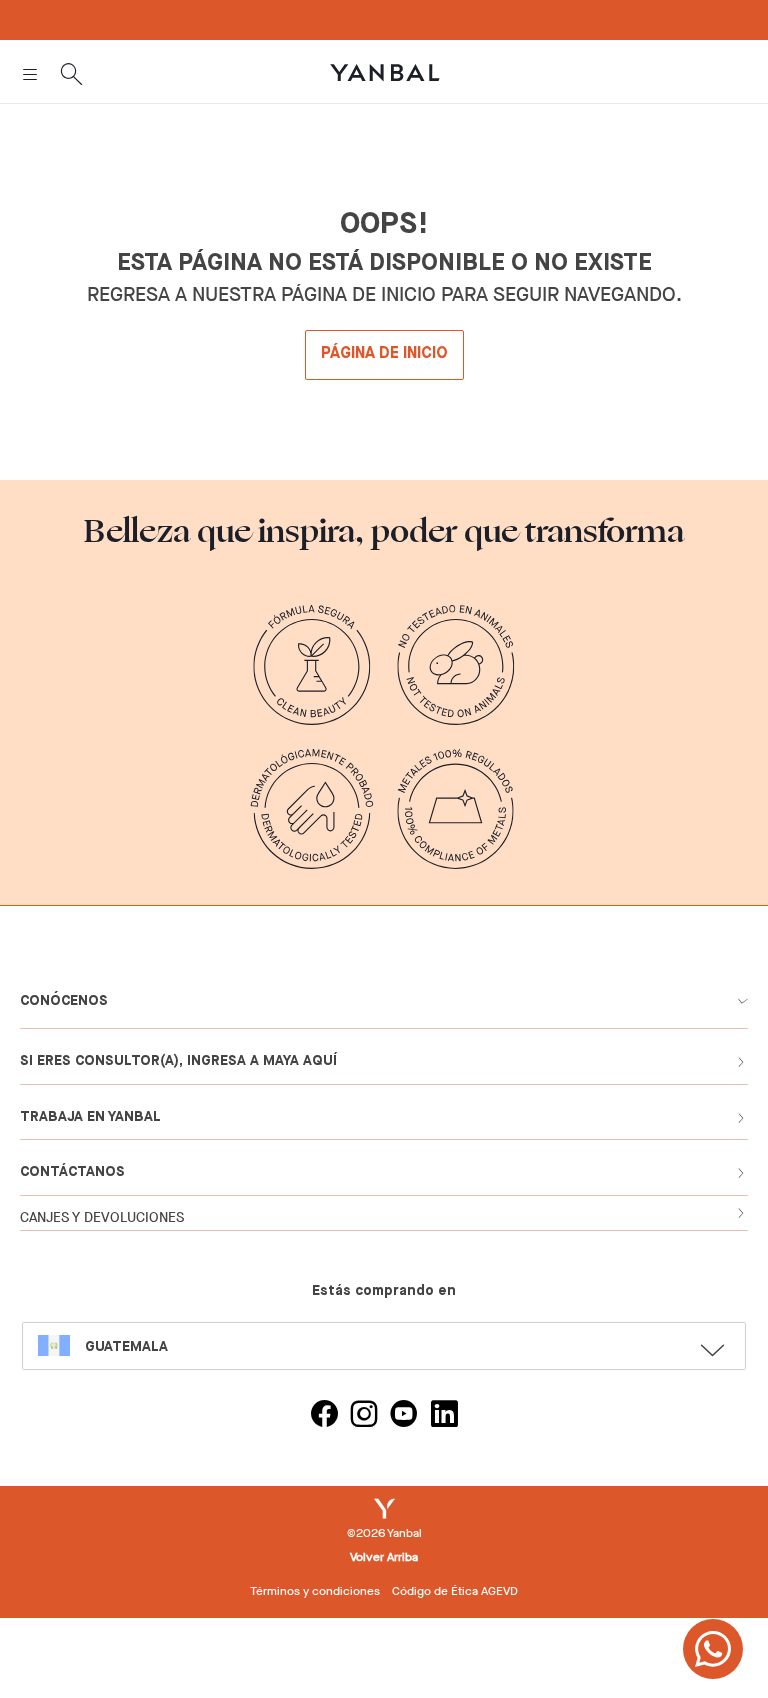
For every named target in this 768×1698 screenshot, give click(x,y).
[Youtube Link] (404, 1416)
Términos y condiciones (315, 1591)
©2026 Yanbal (384, 1533)
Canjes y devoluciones (102, 1217)
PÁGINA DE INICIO (384, 354)
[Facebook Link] (324, 1416)
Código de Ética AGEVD (455, 1591)
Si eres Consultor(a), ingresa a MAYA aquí (178, 1061)
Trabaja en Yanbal (90, 1117)
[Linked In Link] (444, 1416)
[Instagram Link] (364, 1416)
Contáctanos (72, 1172)
